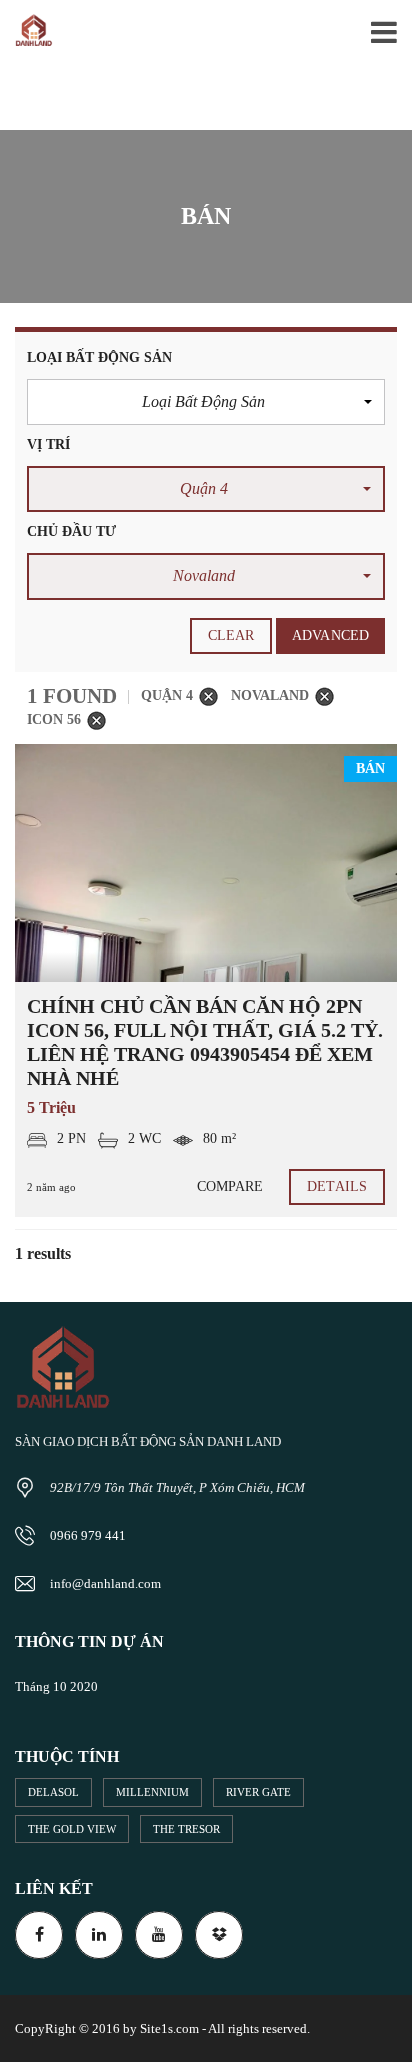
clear (231, 635)
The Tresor (186, 1829)
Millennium (152, 1792)
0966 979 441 (88, 1535)
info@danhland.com (105, 1583)
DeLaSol (53, 1792)
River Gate (258, 1792)
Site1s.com (169, 2028)
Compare (230, 1186)
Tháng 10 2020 (56, 1686)
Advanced (330, 635)
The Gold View (72, 1829)
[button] (206, 402)
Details (337, 1186)
